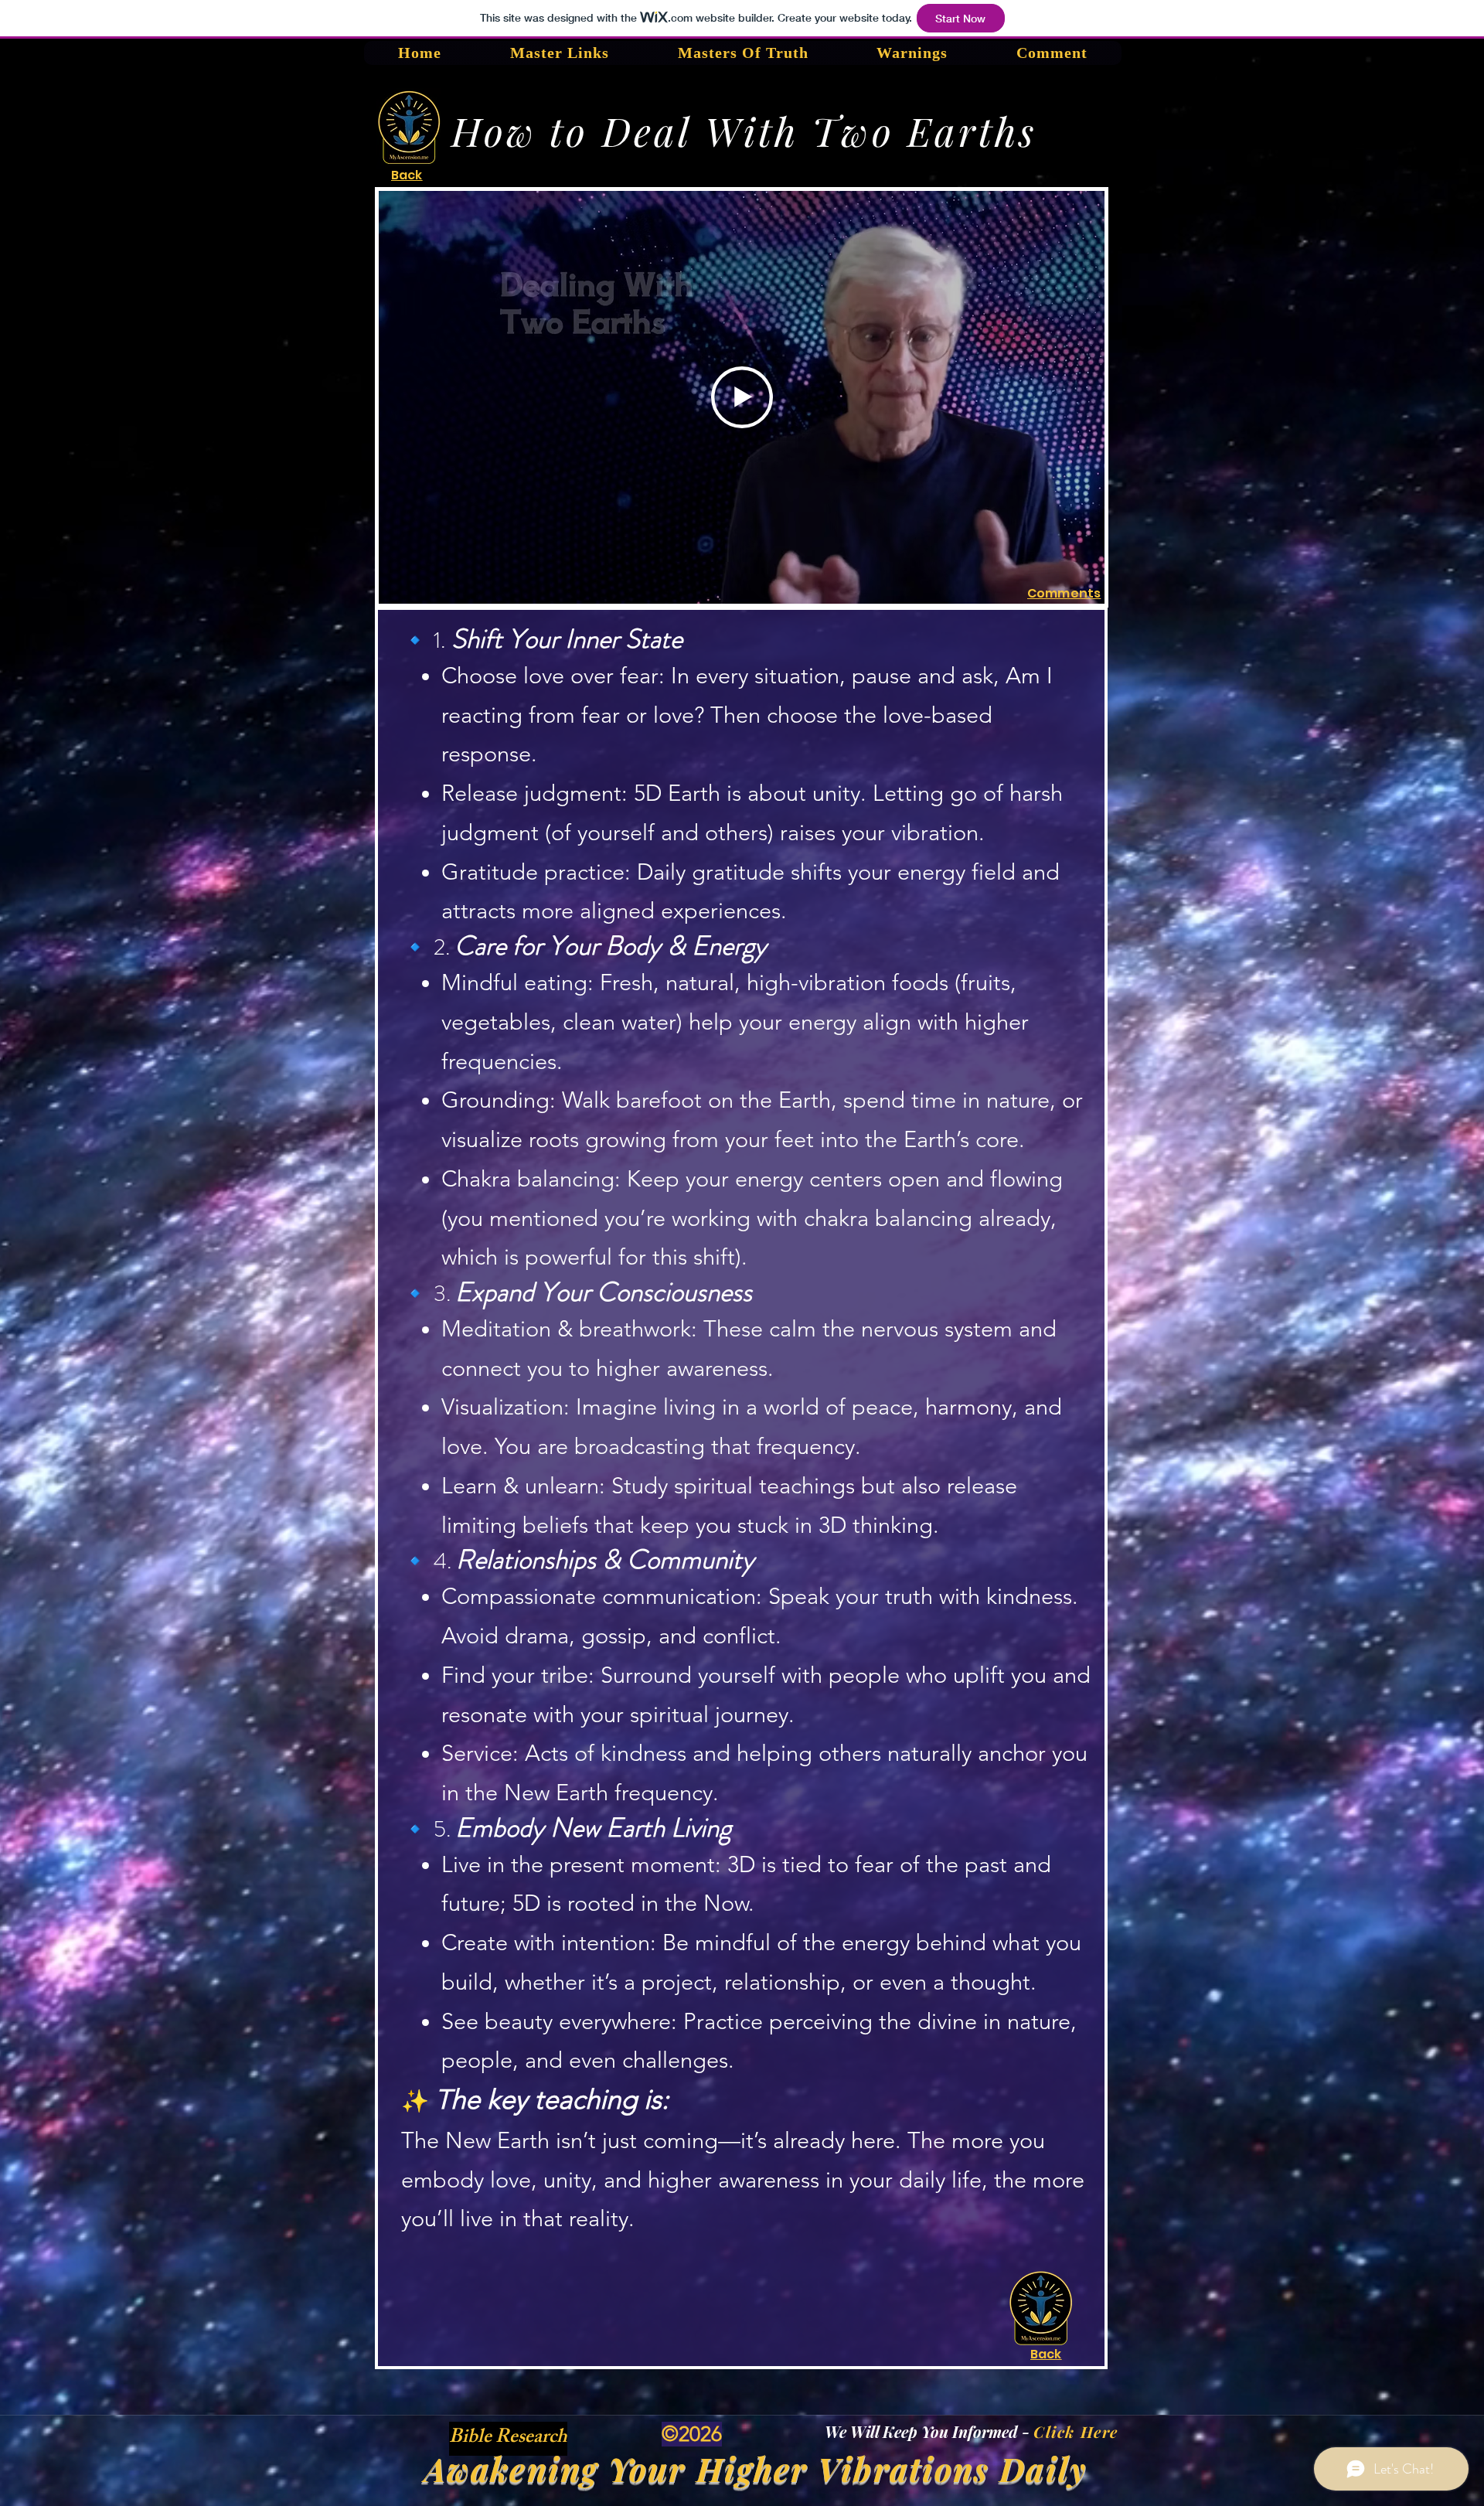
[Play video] (742, 397)
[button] (508, 2436)
